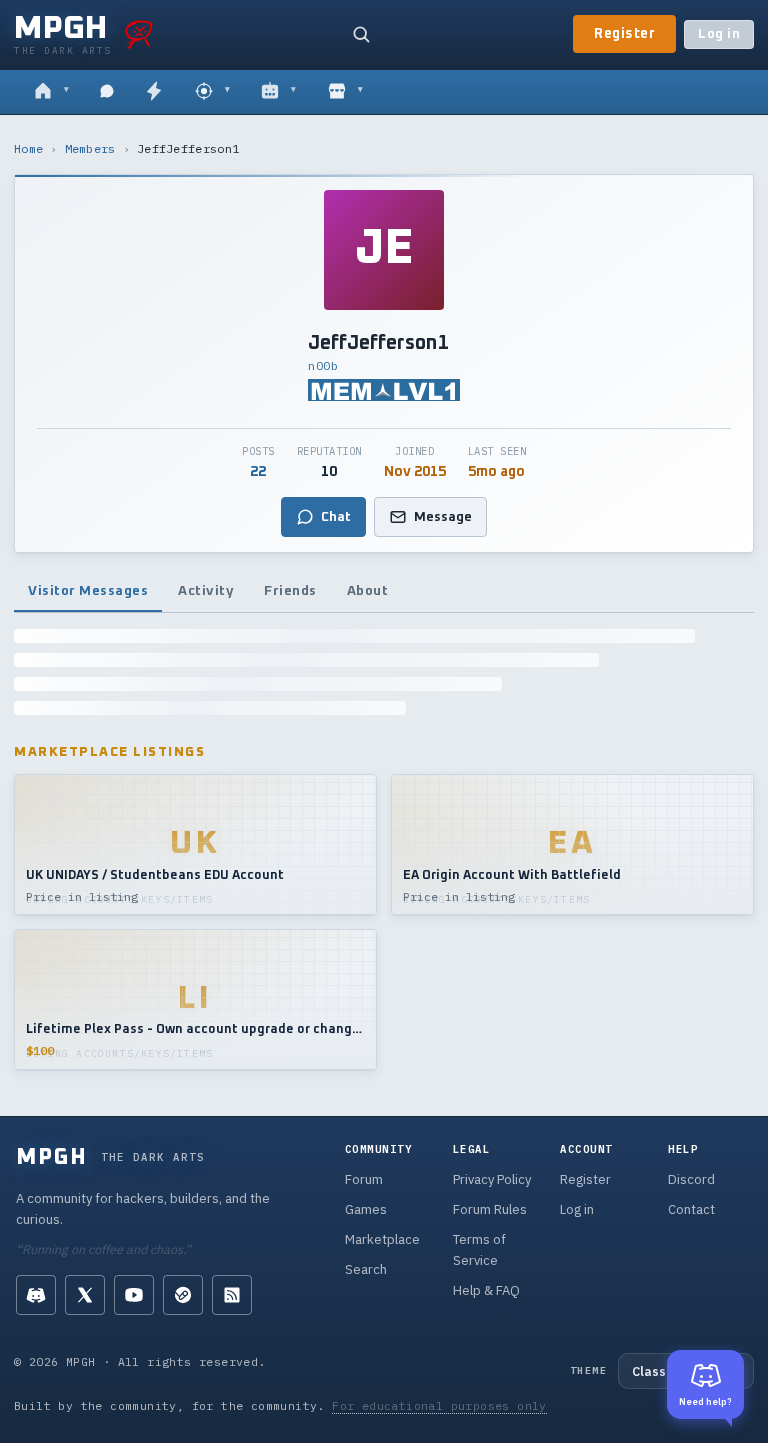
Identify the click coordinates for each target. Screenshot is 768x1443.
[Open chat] (107, 92)
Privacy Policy (492, 1179)
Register (624, 34)
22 (258, 472)
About (368, 591)
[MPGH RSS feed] (232, 1295)
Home (28, 148)
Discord (691, 1179)
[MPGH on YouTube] (134, 1295)
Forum (364, 1179)
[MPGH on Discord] (36, 1295)
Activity (206, 591)
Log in (719, 34)
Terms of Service (479, 1250)
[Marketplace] (345, 92)
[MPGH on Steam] (183, 1295)
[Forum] (51, 92)
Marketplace (382, 1239)
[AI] (278, 92)
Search (366, 1269)
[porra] (139, 34)
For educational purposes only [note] (439, 1405)
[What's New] (154, 92)
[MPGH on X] (85, 1295)
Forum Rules (490, 1209)
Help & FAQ (486, 1290)
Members (90, 148)
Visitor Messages (88, 591)
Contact (691, 1209)
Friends (290, 591)
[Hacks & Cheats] (212, 92)
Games (366, 1209)
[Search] (361, 34)
